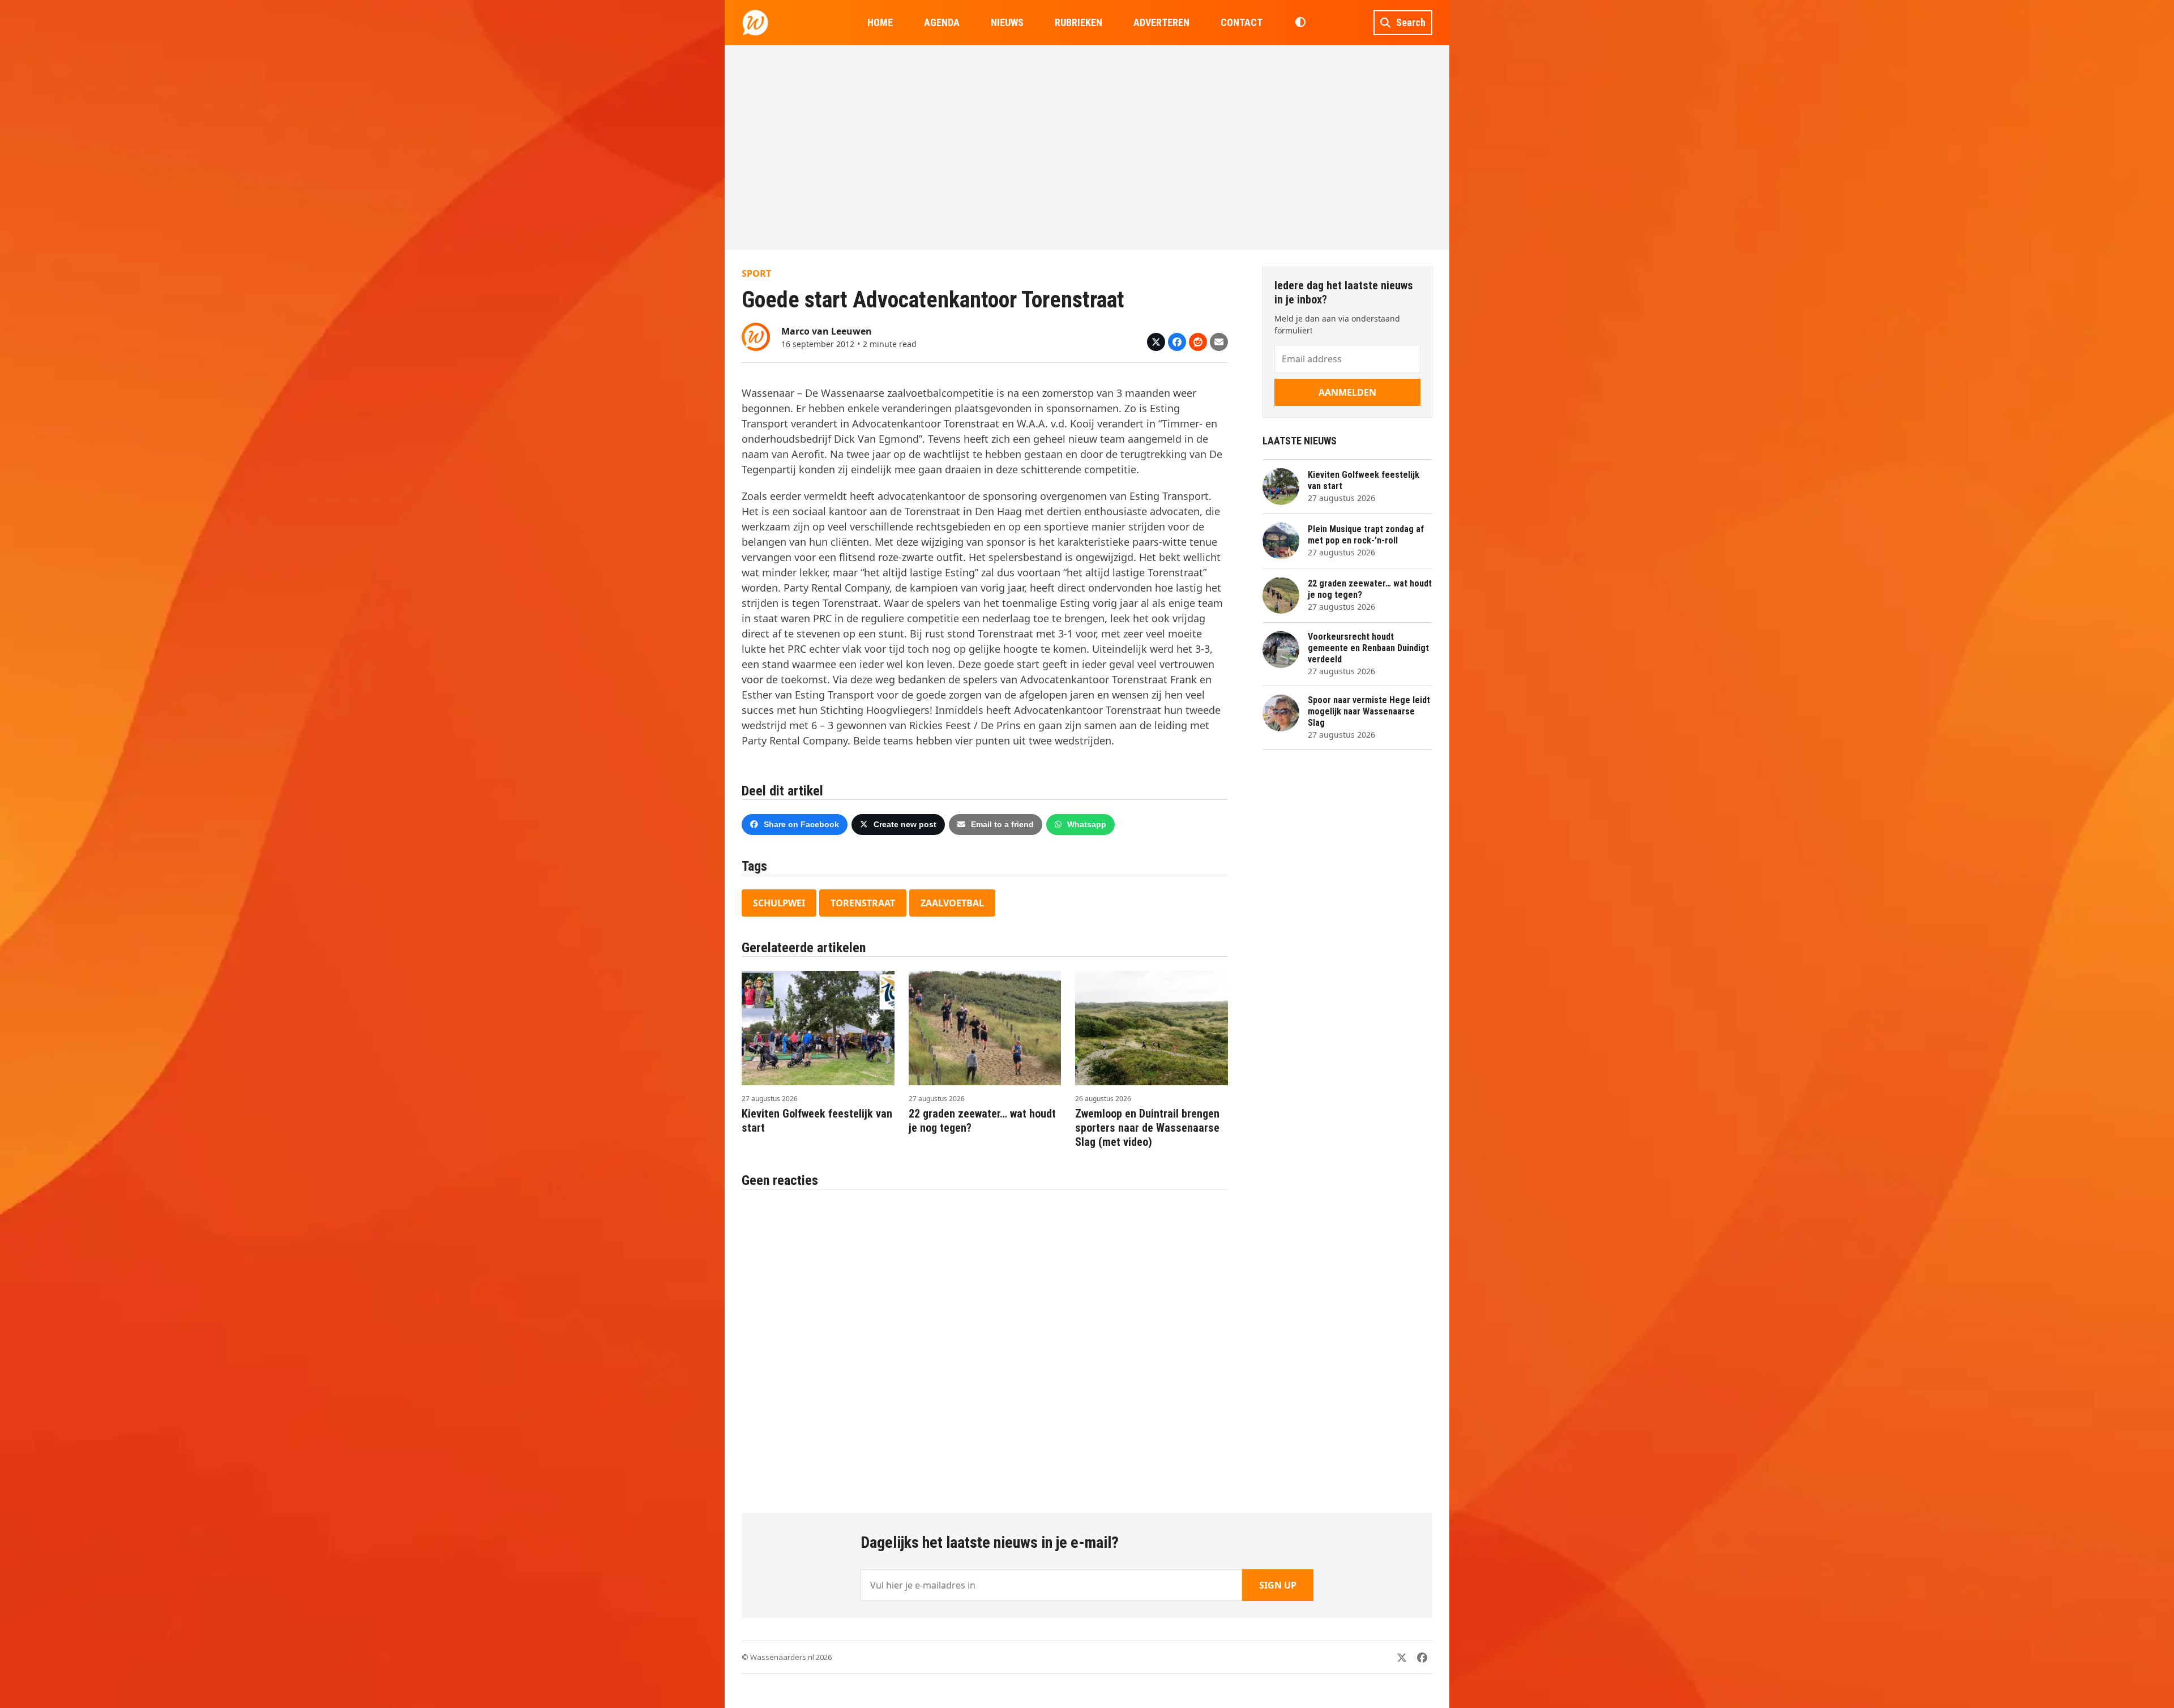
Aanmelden (1347, 392)
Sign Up (1278, 1585)
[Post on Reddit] (1198, 342)
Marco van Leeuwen (827, 331)
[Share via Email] (1219, 342)
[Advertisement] (1087, 147)
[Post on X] (1156, 342)
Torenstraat (863, 903)
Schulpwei (779, 903)
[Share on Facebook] (1177, 342)
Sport (756, 273)
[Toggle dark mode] (1300, 23)
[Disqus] (985, 1345)
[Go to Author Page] (756, 336)
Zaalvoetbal (952, 903)
